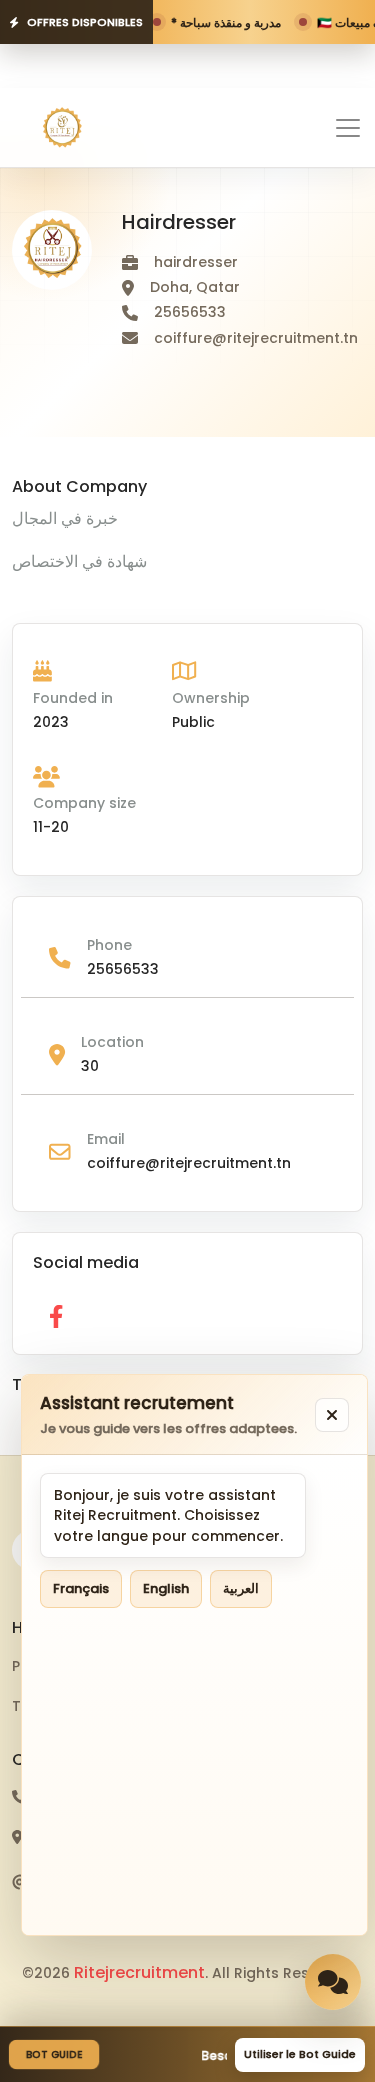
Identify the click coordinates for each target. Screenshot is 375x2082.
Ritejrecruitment (139, 1972)
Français (81, 1588)
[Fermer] (332, 1415)
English (166, 1588)
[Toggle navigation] (348, 128)
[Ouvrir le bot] (333, 1982)
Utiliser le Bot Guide (300, 2054)
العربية (241, 1588)
